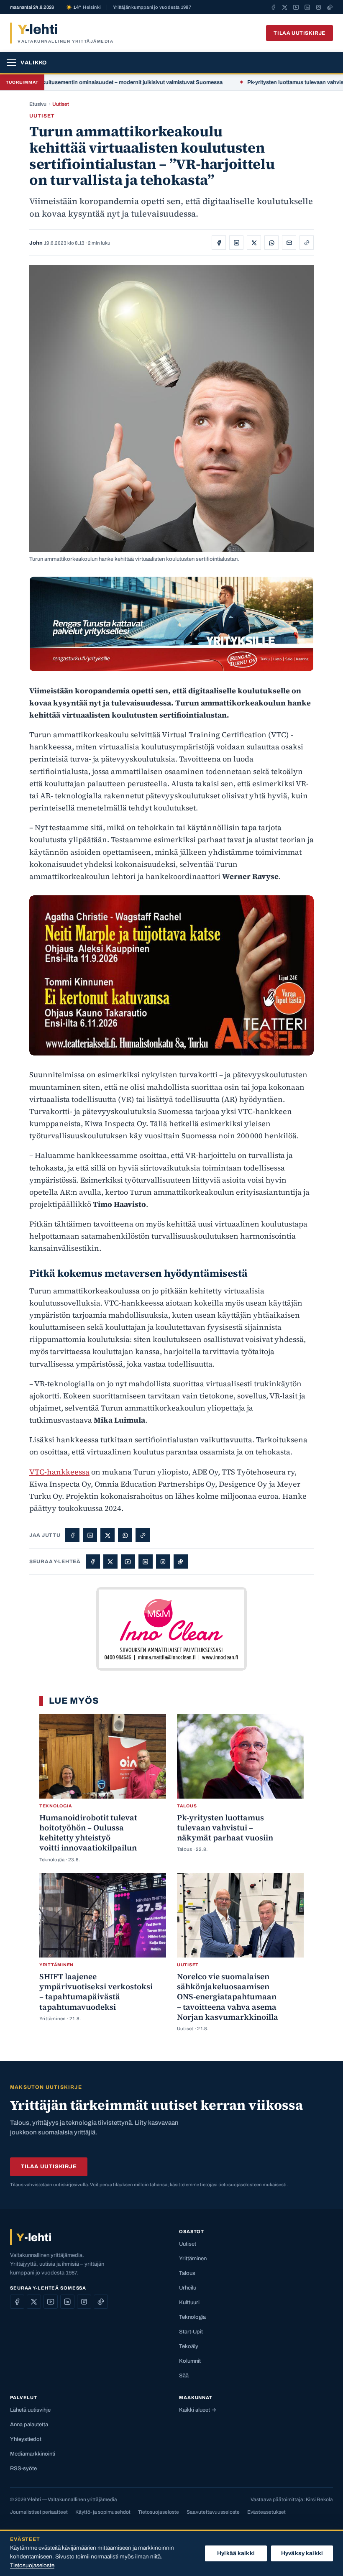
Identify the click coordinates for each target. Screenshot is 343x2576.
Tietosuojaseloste (159, 2512)
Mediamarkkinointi (33, 2454)
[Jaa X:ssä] (254, 243)
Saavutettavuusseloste (213, 2512)
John (36, 243)
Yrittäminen (193, 2259)
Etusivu (38, 104)
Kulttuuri (189, 2303)
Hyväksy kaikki (302, 2553)
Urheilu (188, 2288)
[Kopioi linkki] (307, 243)
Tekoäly (189, 2346)
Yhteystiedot (26, 2439)
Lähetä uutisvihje (30, 2410)
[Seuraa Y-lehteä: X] (285, 7)
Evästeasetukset (266, 2512)
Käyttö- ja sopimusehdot (103, 2512)
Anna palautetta (29, 2425)
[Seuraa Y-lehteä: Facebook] (273, 7)
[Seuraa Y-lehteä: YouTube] (296, 7)
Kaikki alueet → (198, 2410)
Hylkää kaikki (236, 2553)
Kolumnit (190, 2361)
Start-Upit (191, 2332)
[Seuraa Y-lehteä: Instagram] (319, 7)
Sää (184, 2376)
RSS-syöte (23, 2469)
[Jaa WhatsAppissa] (271, 243)
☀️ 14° (83, 7)
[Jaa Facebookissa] (219, 243)
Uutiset (61, 104)
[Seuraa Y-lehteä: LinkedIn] (307, 7)
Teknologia (192, 2317)
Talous (187, 2273)
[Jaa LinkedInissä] (236, 243)
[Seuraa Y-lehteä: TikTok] (330, 7)
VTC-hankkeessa (59, 1472)
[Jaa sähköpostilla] (289, 243)
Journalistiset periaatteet (39, 2512)
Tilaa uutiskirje (299, 33)
